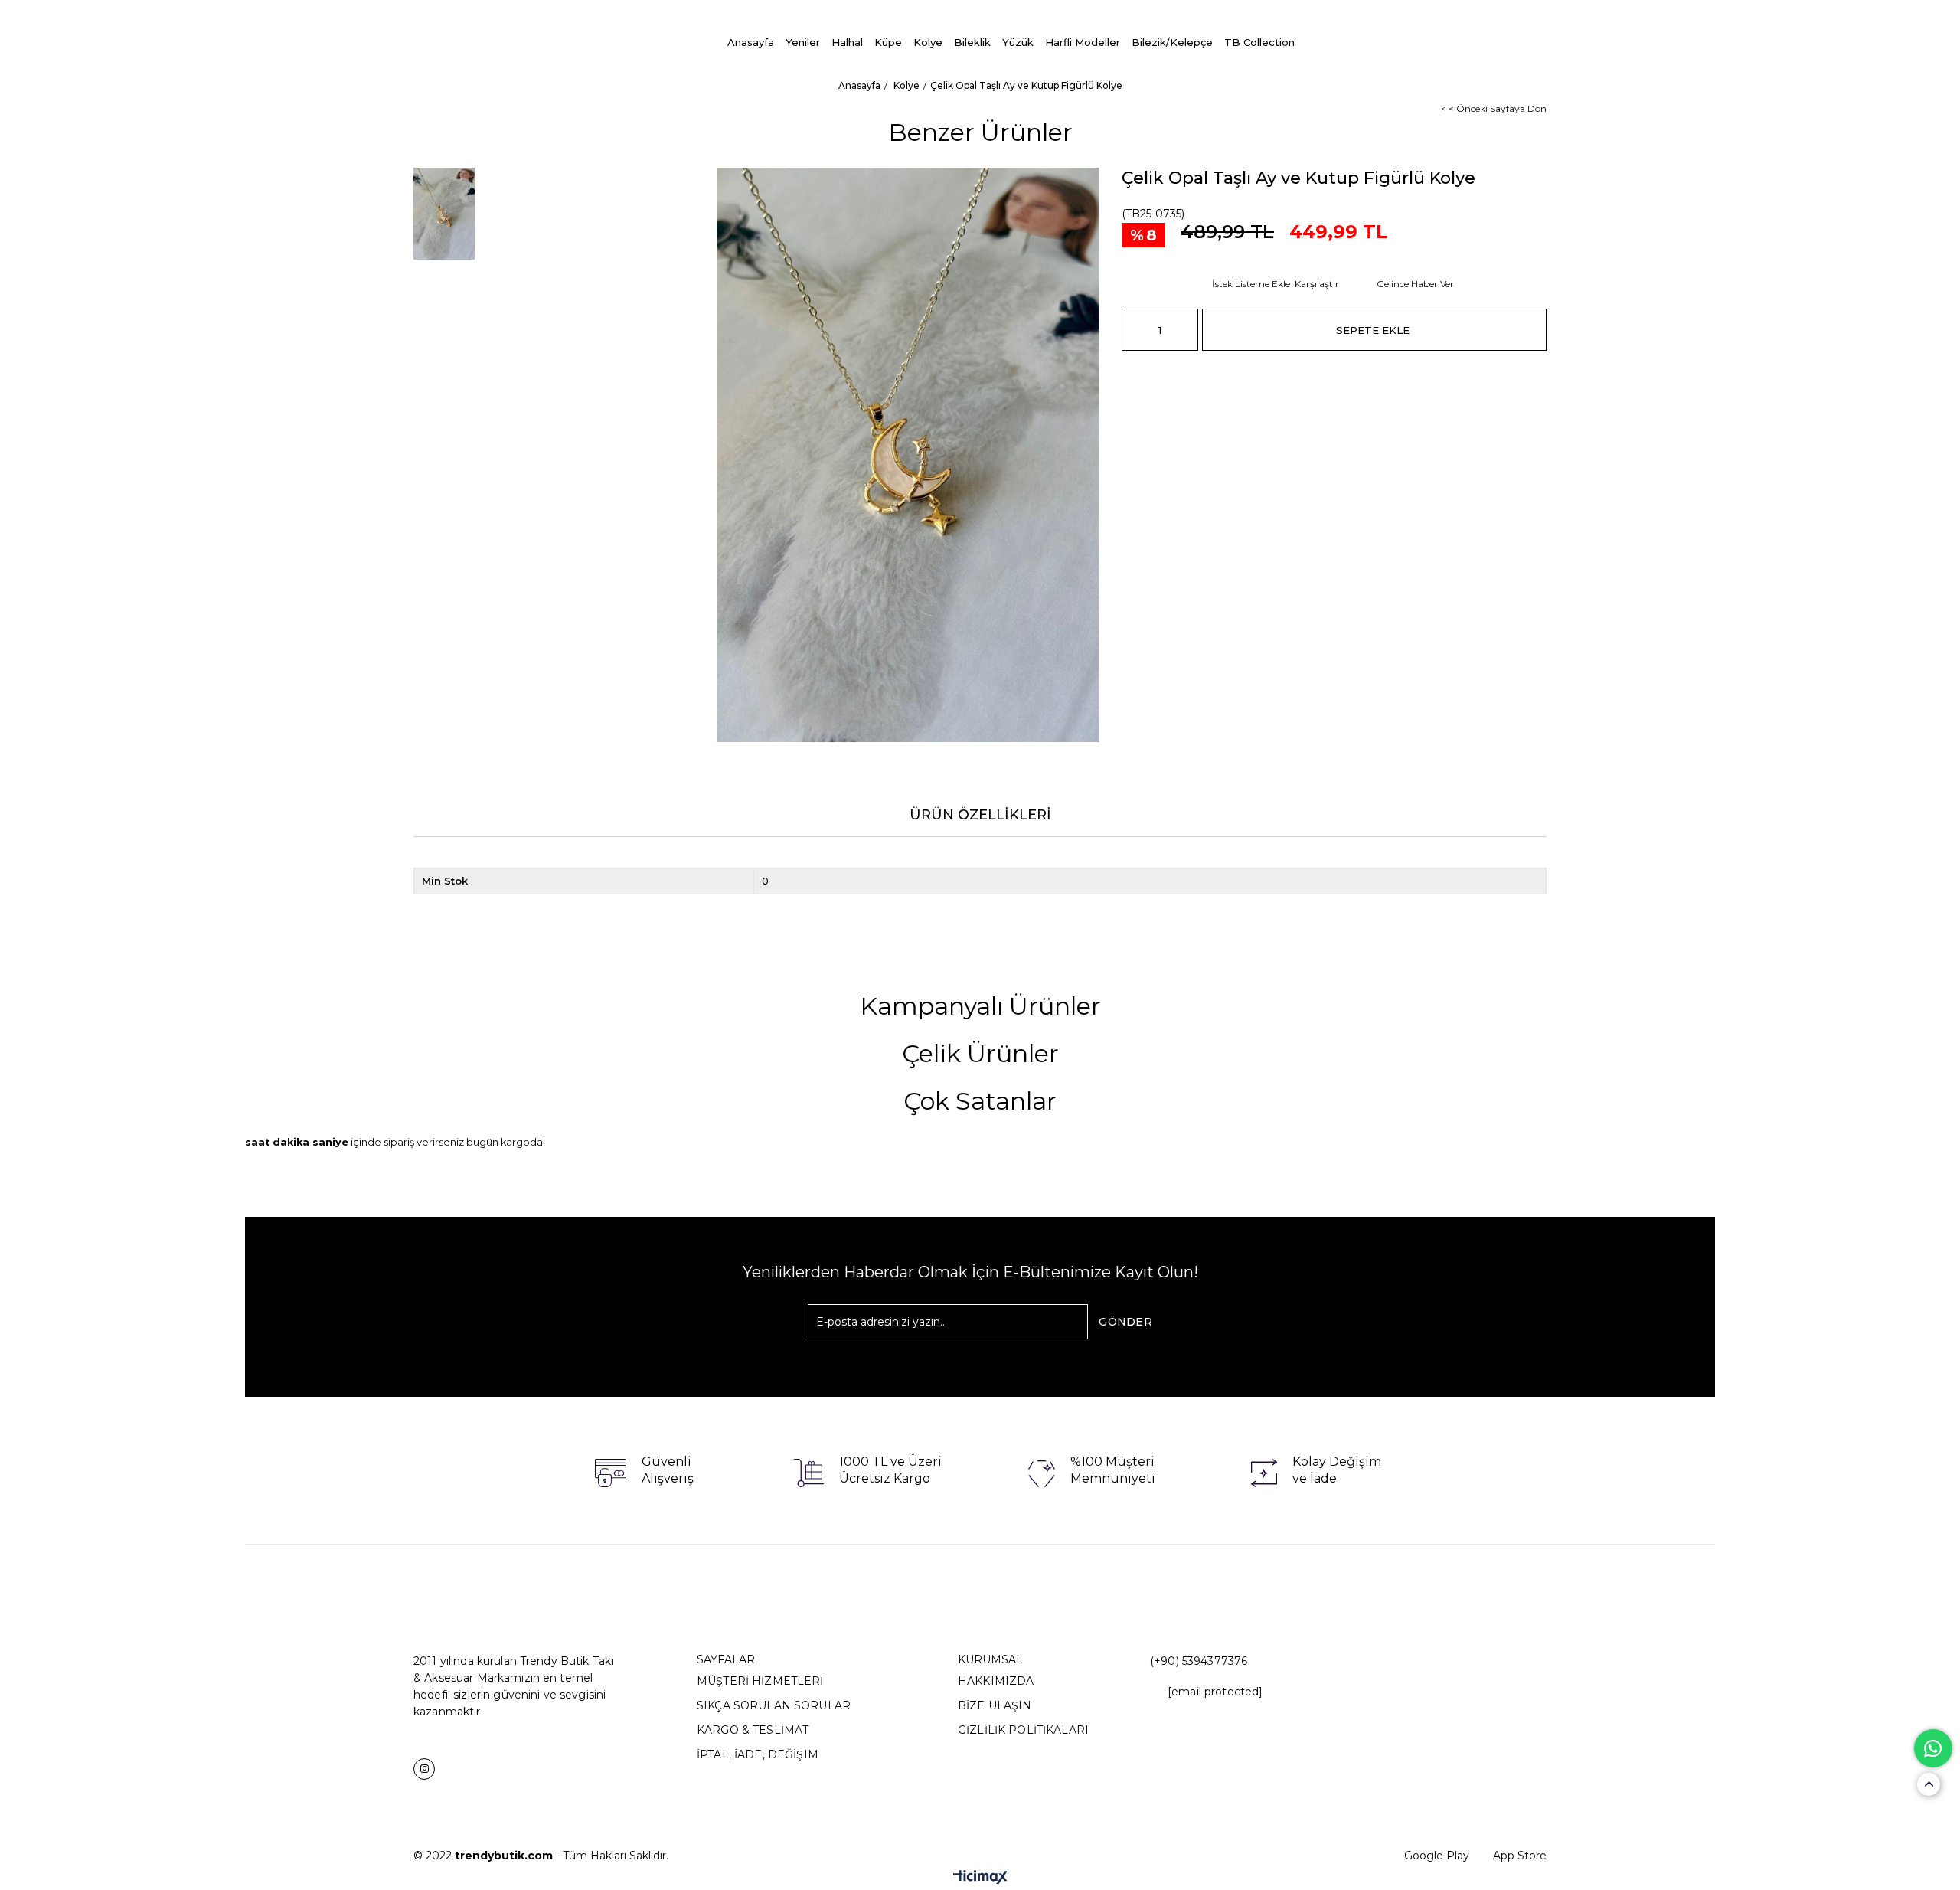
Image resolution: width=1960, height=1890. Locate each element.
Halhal (847, 42)
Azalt (1133, 330)
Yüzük (1018, 42)
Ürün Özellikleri (980, 815)
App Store (1520, 1856)
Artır (1187, 330)
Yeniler (803, 42)
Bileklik (972, 42)
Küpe (888, 42)
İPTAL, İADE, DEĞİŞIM (758, 1754)
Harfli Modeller (1083, 42)
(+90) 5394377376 (1199, 1661)
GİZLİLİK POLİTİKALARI (1023, 1730)
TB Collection (1259, 42)
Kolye (928, 42)
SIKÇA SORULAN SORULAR (774, 1705)
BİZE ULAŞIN (995, 1705)
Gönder (1125, 1322)
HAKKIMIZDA (996, 1681)
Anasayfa (751, 42)
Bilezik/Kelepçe (1172, 42)
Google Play (1437, 1856)
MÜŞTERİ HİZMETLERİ (760, 1681)
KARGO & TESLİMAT (753, 1730)
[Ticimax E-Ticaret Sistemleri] (980, 1878)
